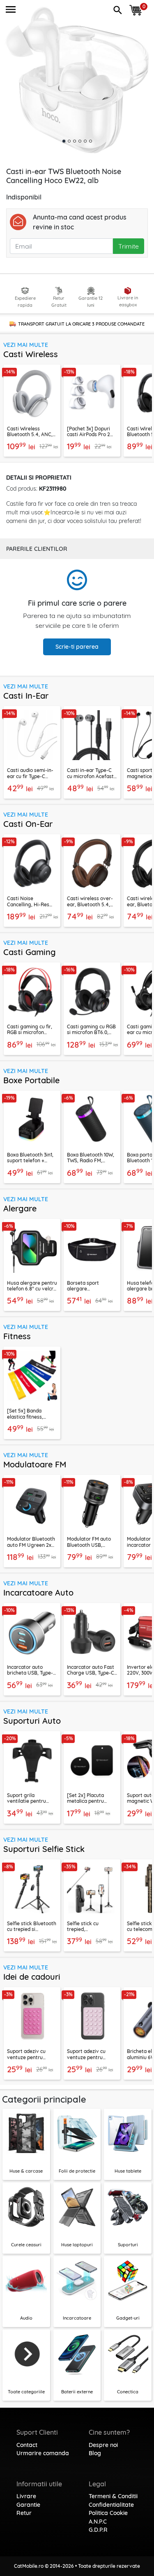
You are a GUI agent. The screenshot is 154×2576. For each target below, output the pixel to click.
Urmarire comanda (43, 2453)
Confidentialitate (111, 2505)
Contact (27, 2445)
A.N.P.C (98, 2522)
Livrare (26, 2496)
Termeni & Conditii (113, 2496)
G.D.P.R (98, 2530)
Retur (24, 2513)
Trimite (129, 246)
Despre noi (103, 2445)
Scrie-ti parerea (77, 647)
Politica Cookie (108, 2513)
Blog (95, 2453)
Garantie (28, 2505)
